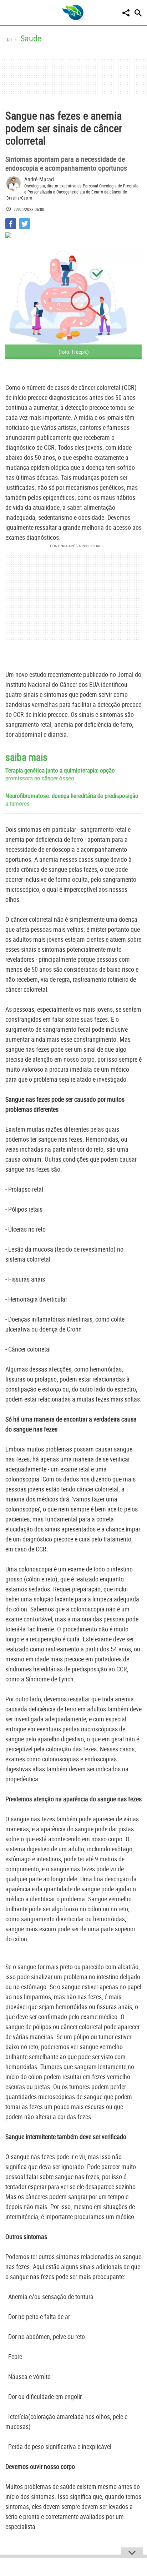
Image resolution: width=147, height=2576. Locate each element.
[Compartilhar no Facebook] (11, 224)
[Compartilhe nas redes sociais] (126, 13)
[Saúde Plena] (73, 12)
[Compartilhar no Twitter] (25, 224)
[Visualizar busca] (138, 13)
